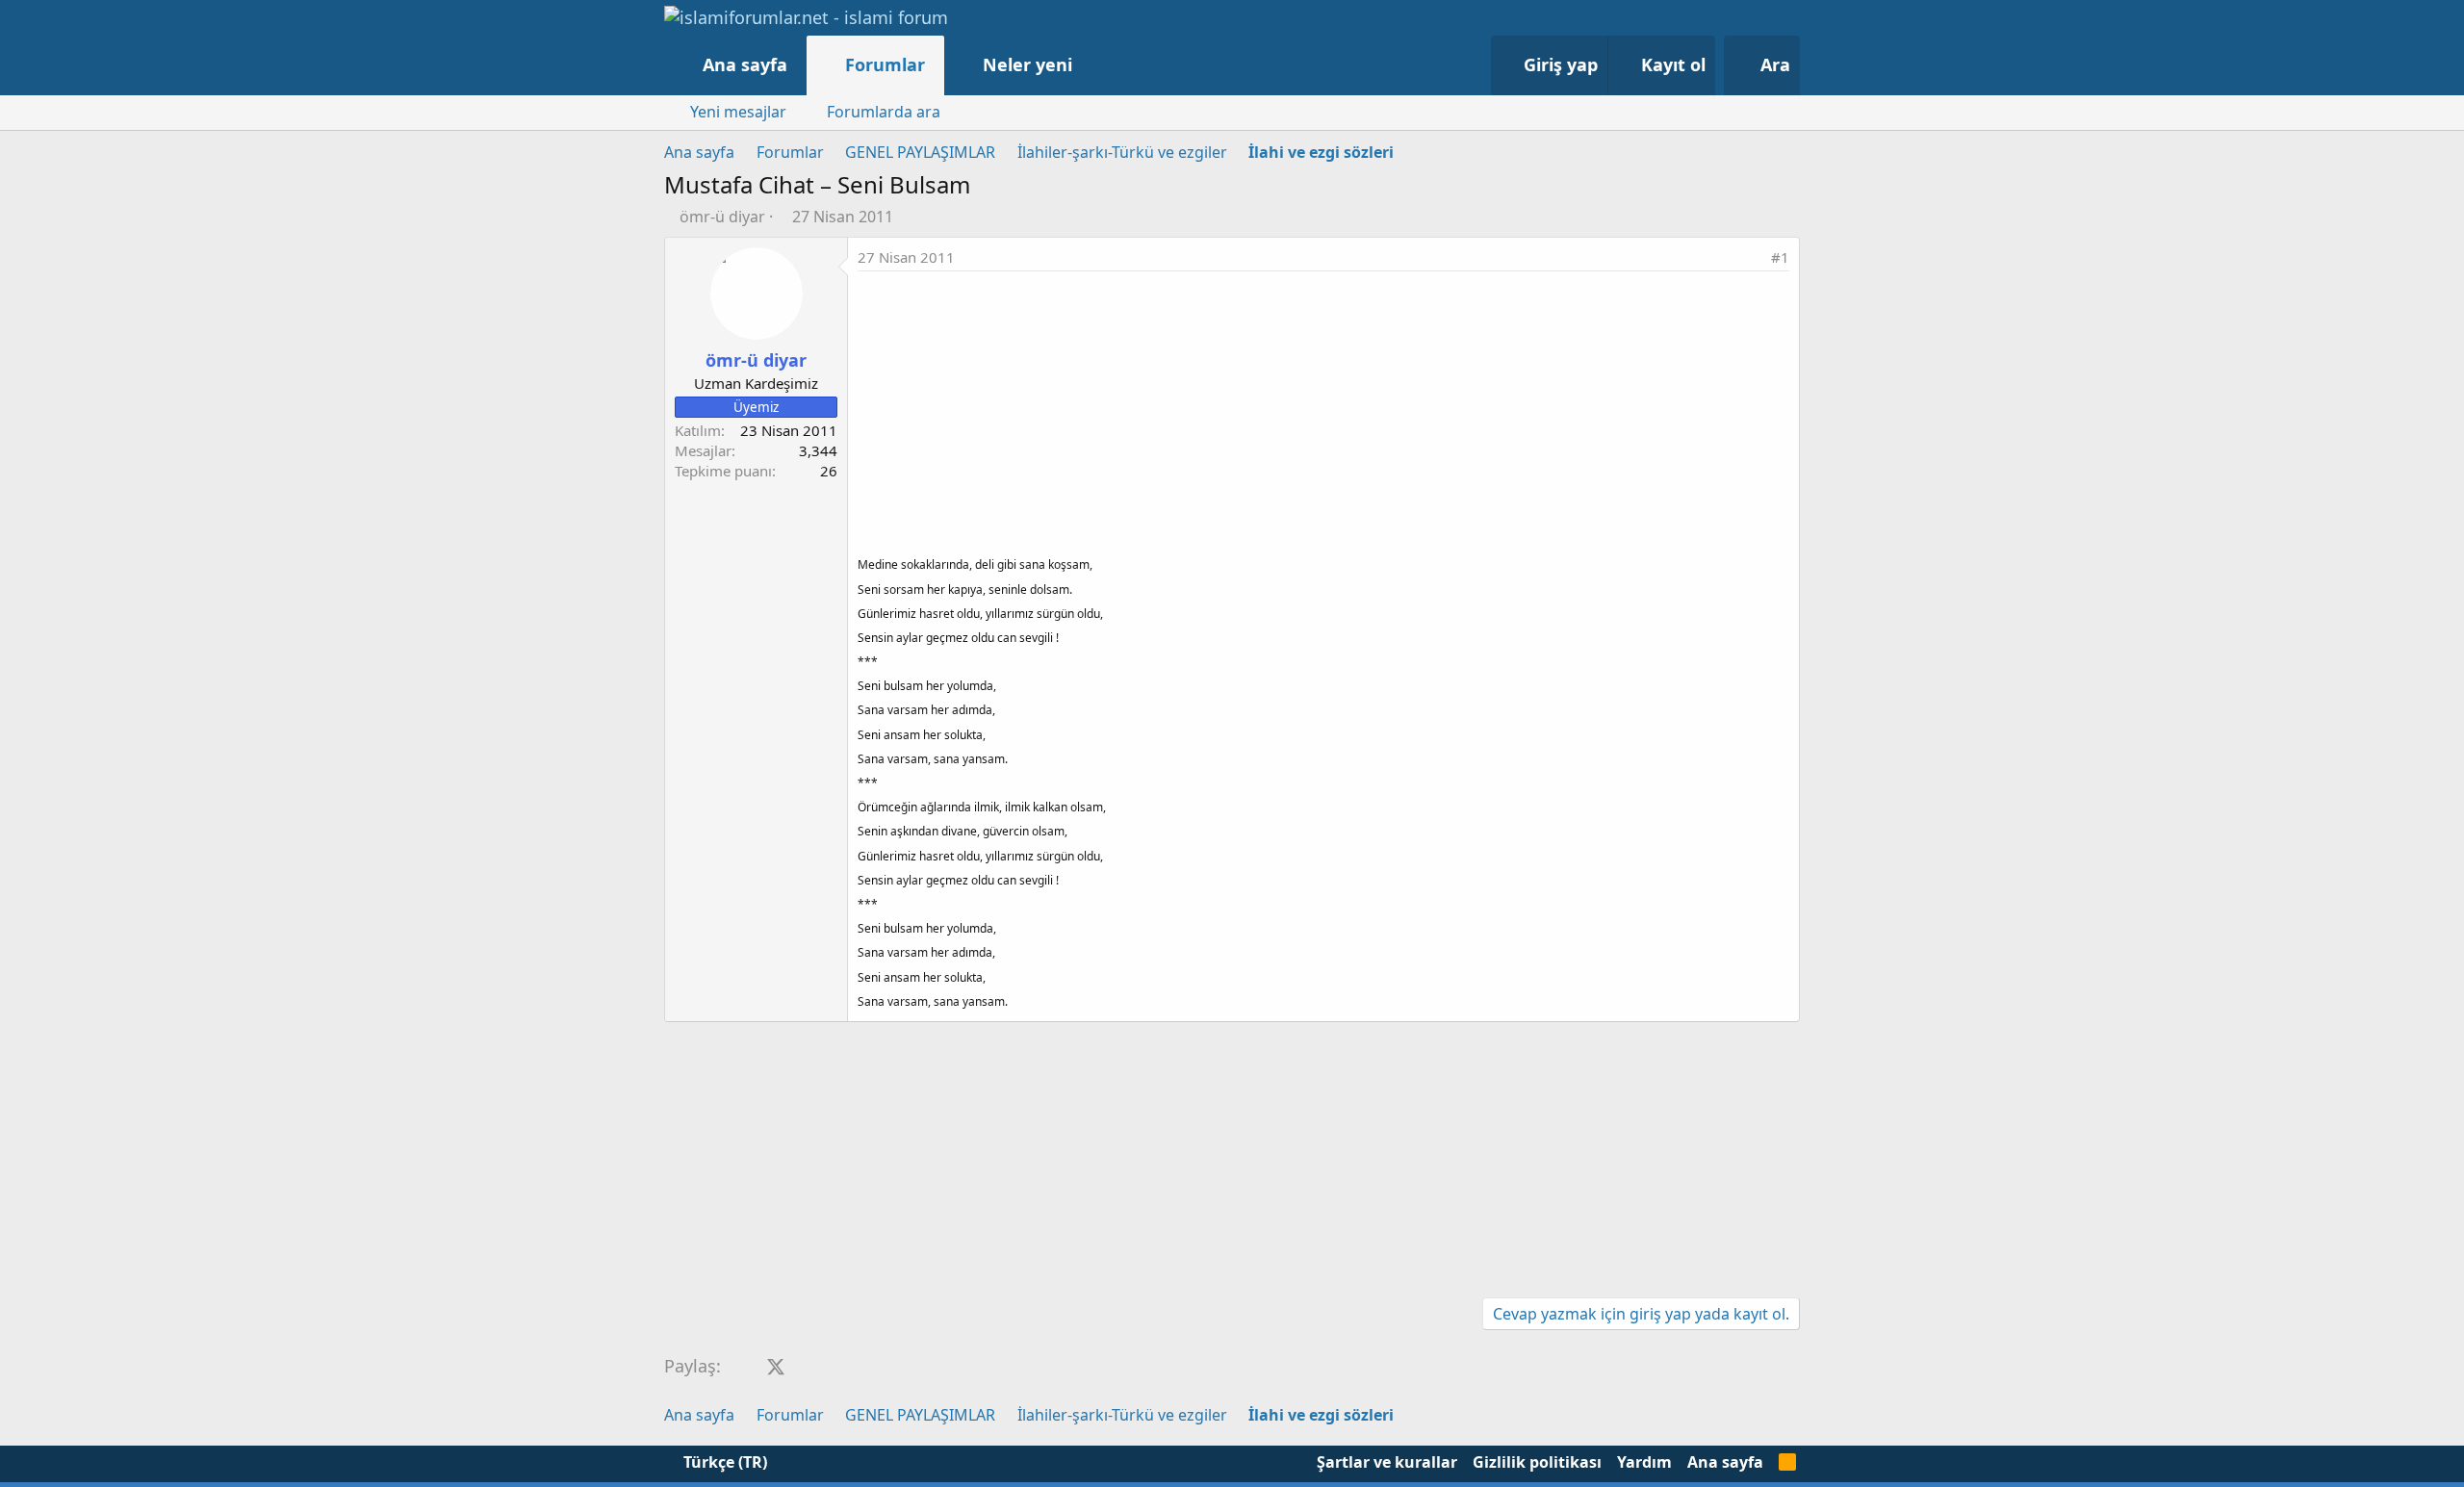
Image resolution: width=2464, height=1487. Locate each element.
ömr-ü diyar (722, 217)
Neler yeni (1027, 64)
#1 (1780, 257)
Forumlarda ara (884, 112)
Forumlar (885, 64)
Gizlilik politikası (1537, 1462)
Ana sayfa (745, 64)
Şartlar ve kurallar (1387, 1462)
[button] (1092, 65)
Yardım (1644, 1462)
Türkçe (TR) (723, 1462)
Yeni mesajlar (738, 112)
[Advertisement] (1323, 416)
